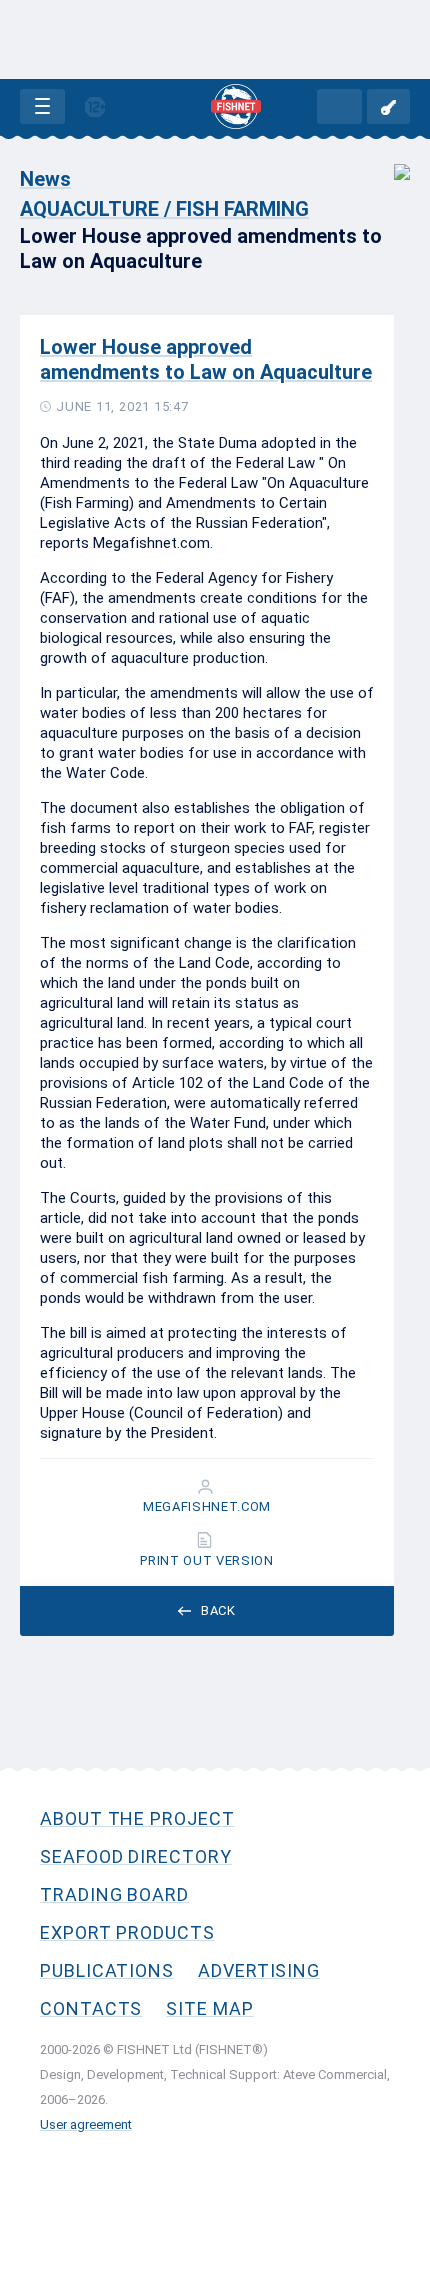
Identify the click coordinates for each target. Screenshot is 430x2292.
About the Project (137, 1818)
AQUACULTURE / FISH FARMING (164, 209)
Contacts (91, 2008)
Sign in (388, 106)
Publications (107, 1970)
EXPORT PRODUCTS (127, 1932)
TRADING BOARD (114, 1894)
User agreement (86, 2124)
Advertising (259, 1970)
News (45, 179)
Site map (209, 2008)
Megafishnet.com (207, 1507)
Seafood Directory (136, 1856)
